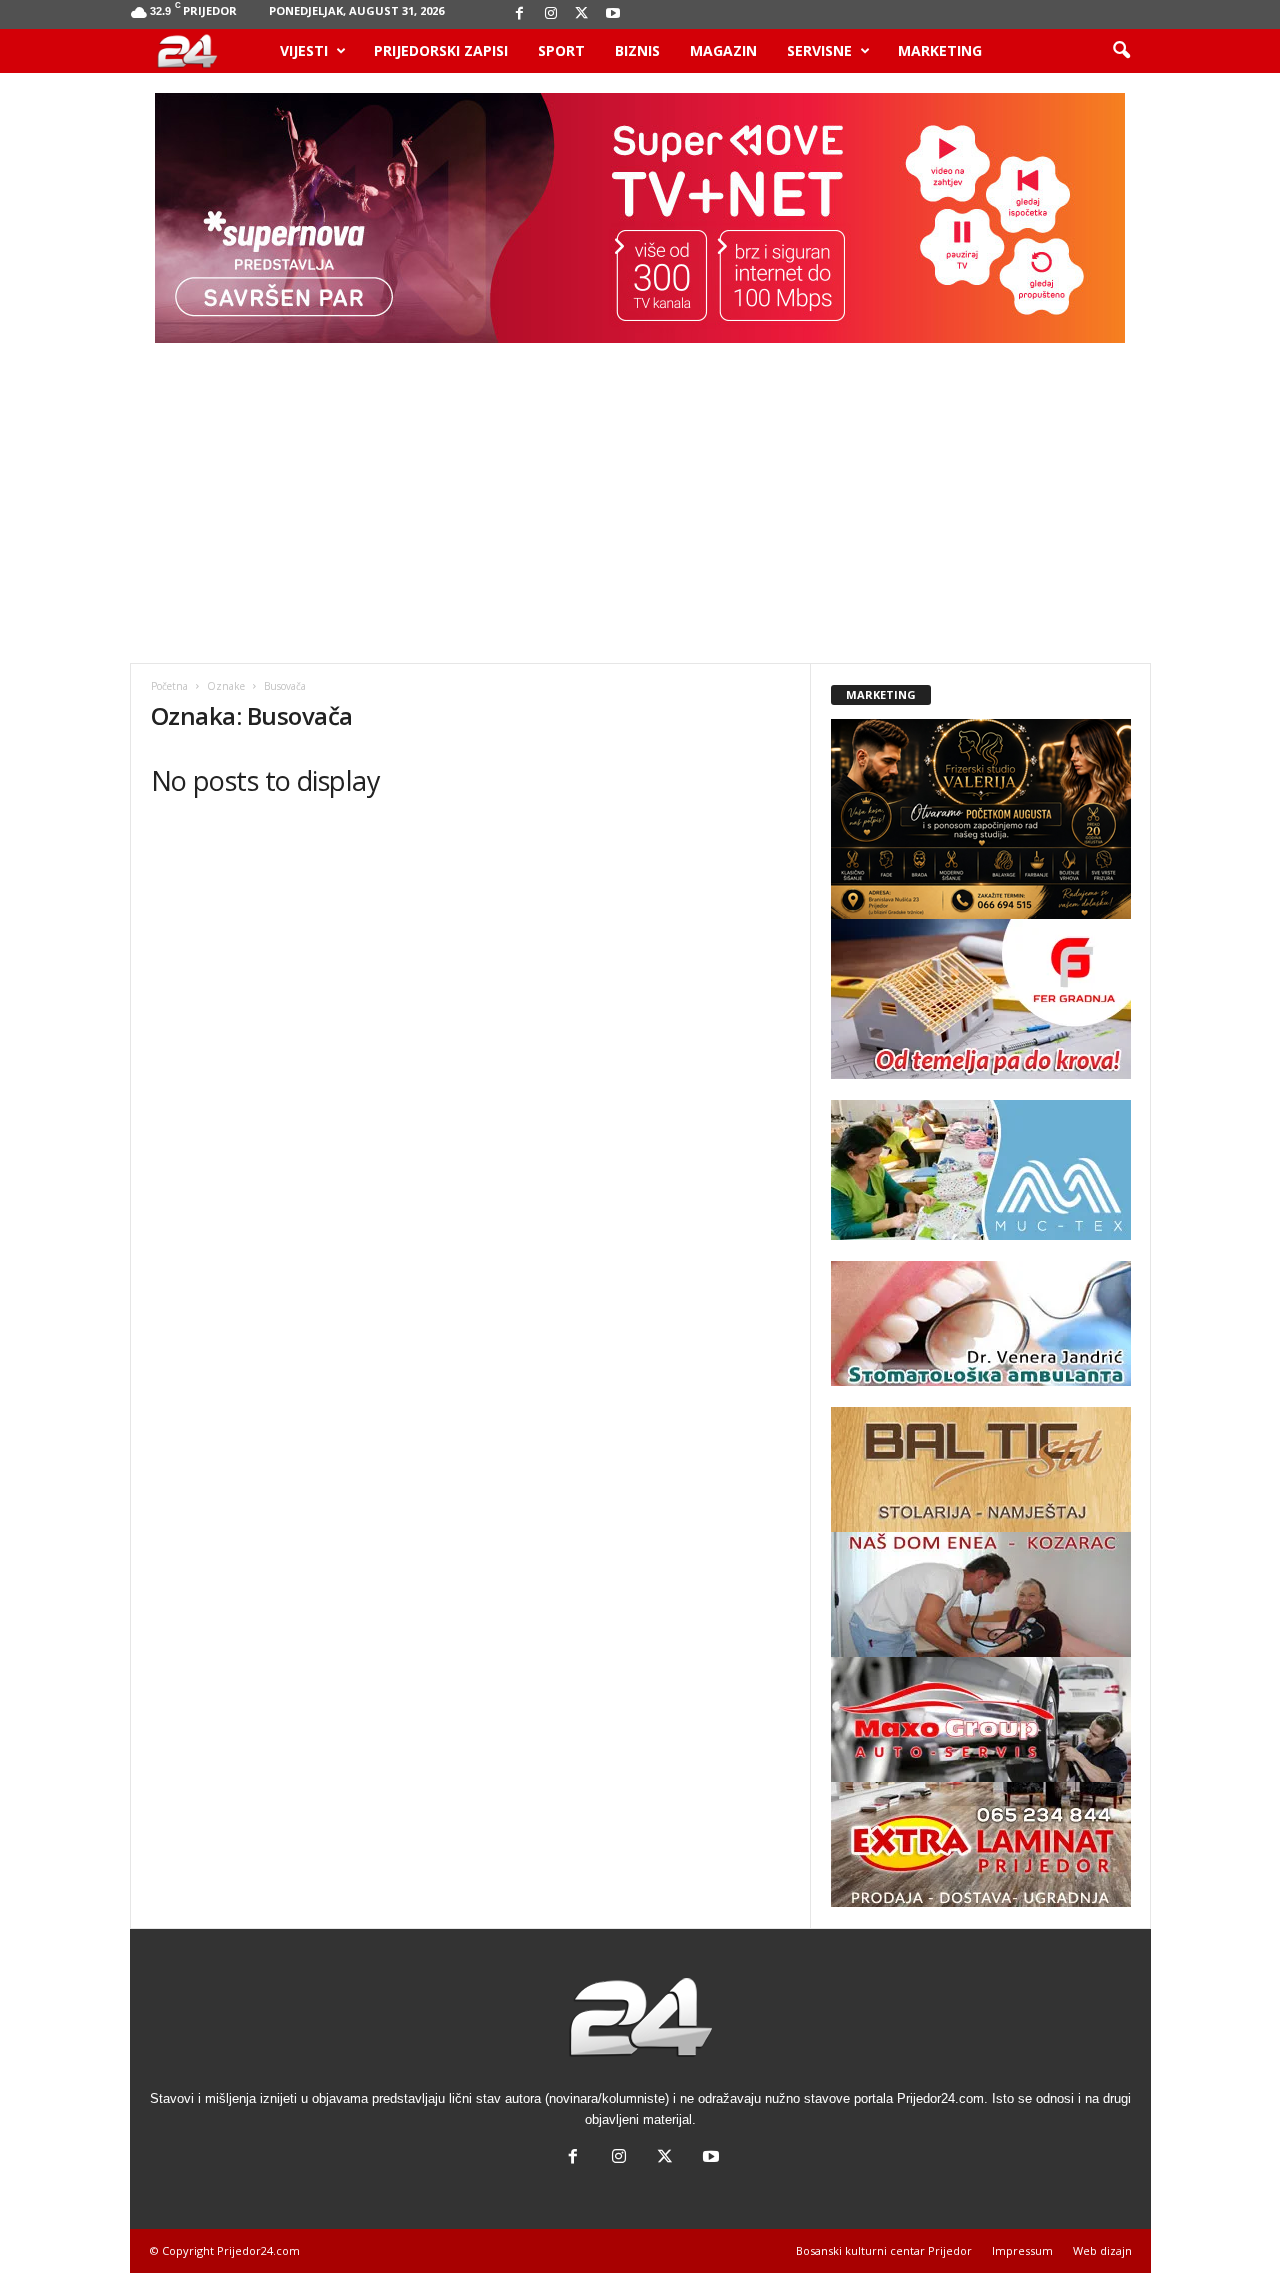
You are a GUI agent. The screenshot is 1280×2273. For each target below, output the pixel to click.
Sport (561, 50)
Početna (169, 686)
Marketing (940, 50)
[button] (1121, 51)
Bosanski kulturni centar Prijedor (884, 2250)
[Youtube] (613, 14)
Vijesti (304, 50)
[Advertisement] (640, 513)
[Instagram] (551, 14)
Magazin (723, 50)
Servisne (819, 50)
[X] (582, 14)
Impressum (1022, 2250)
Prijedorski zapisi (441, 50)
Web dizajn (1102, 2250)
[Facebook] (520, 14)
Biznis (637, 50)
